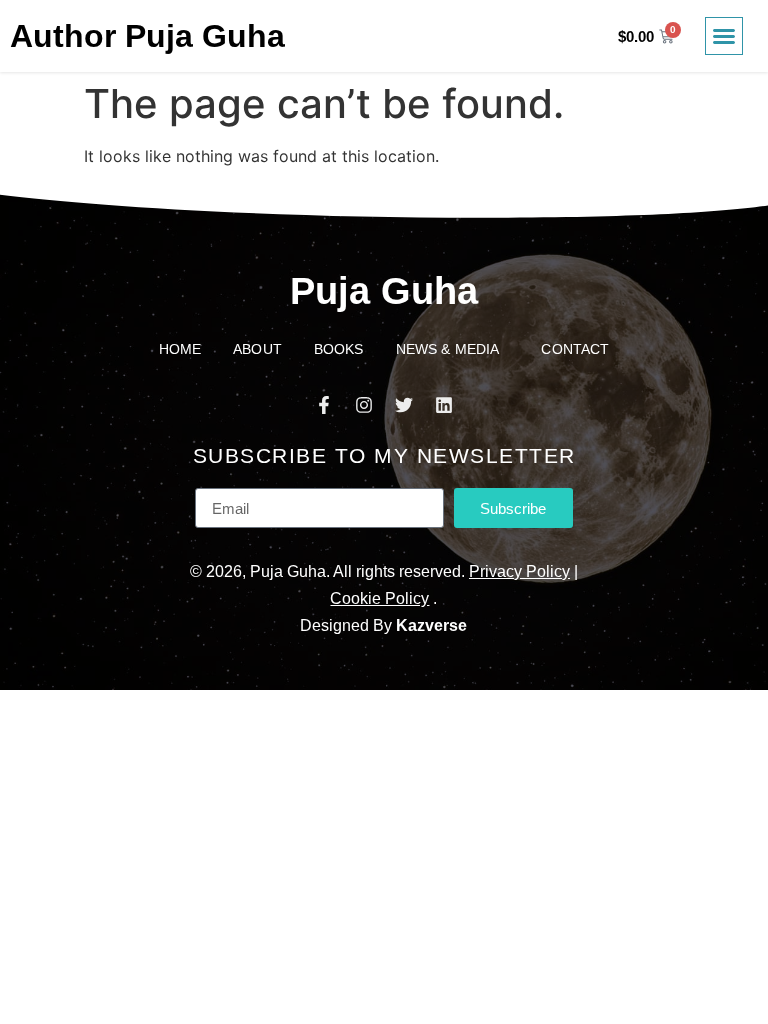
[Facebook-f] (324, 405)
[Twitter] (404, 405)
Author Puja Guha (147, 36)
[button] (724, 36)
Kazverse (431, 625)
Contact (575, 349)
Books (339, 349)
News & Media (448, 349)
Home (180, 349)
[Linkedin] (444, 405)
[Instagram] (364, 405)
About (257, 349)
